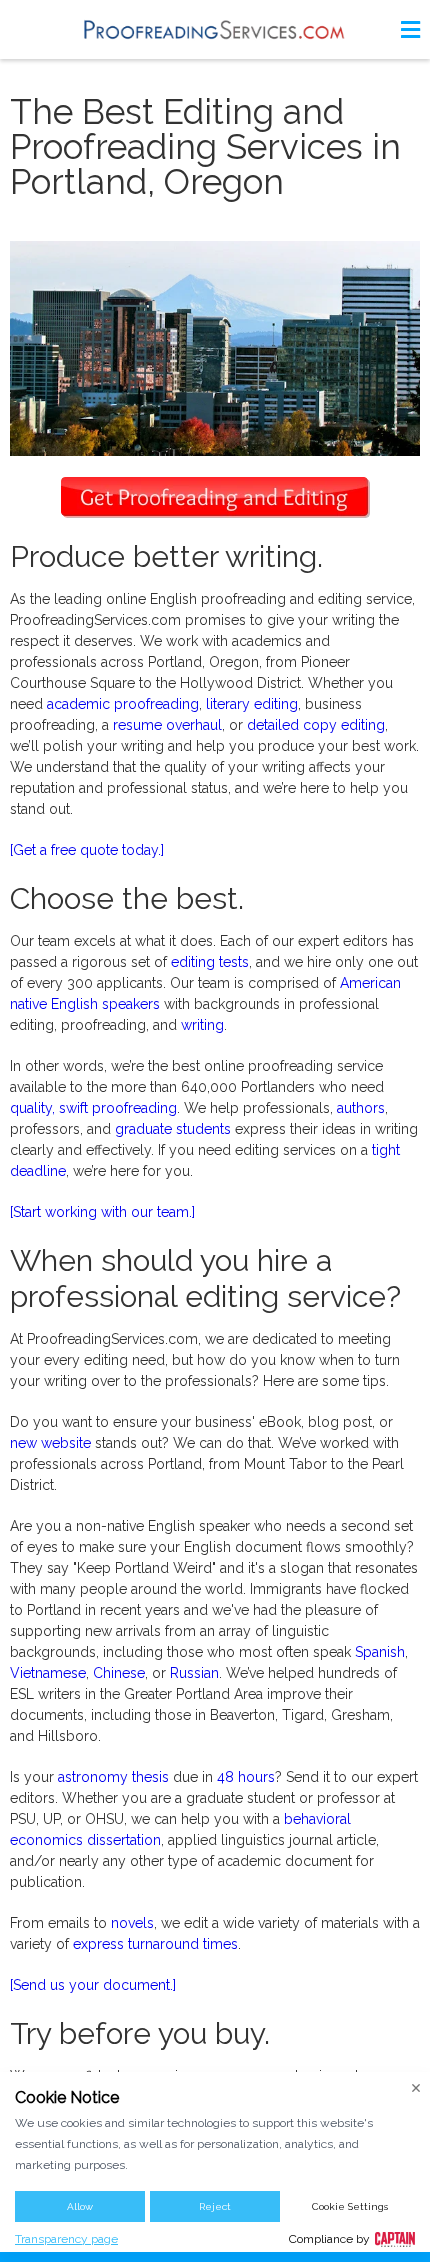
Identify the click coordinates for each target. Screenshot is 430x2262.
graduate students (173, 1129)
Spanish (380, 1652)
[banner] (215, 29)
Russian (194, 1673)
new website (50, 1443)
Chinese (119, 1673)
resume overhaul (167, 725)
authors (361, 1108)
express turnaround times (155, 1944)
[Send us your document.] (93, 1985)
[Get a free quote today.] (87, 850)
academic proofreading (123, 704)
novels (132, 1923)
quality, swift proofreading (93, 1108)
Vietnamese (48, 1673)
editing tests (210, 962)
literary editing (252, 704)
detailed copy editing (316, 725)
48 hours (246, 1777)
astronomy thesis (113, 1777)
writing (202, 1025)
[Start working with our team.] (102, 1212)
